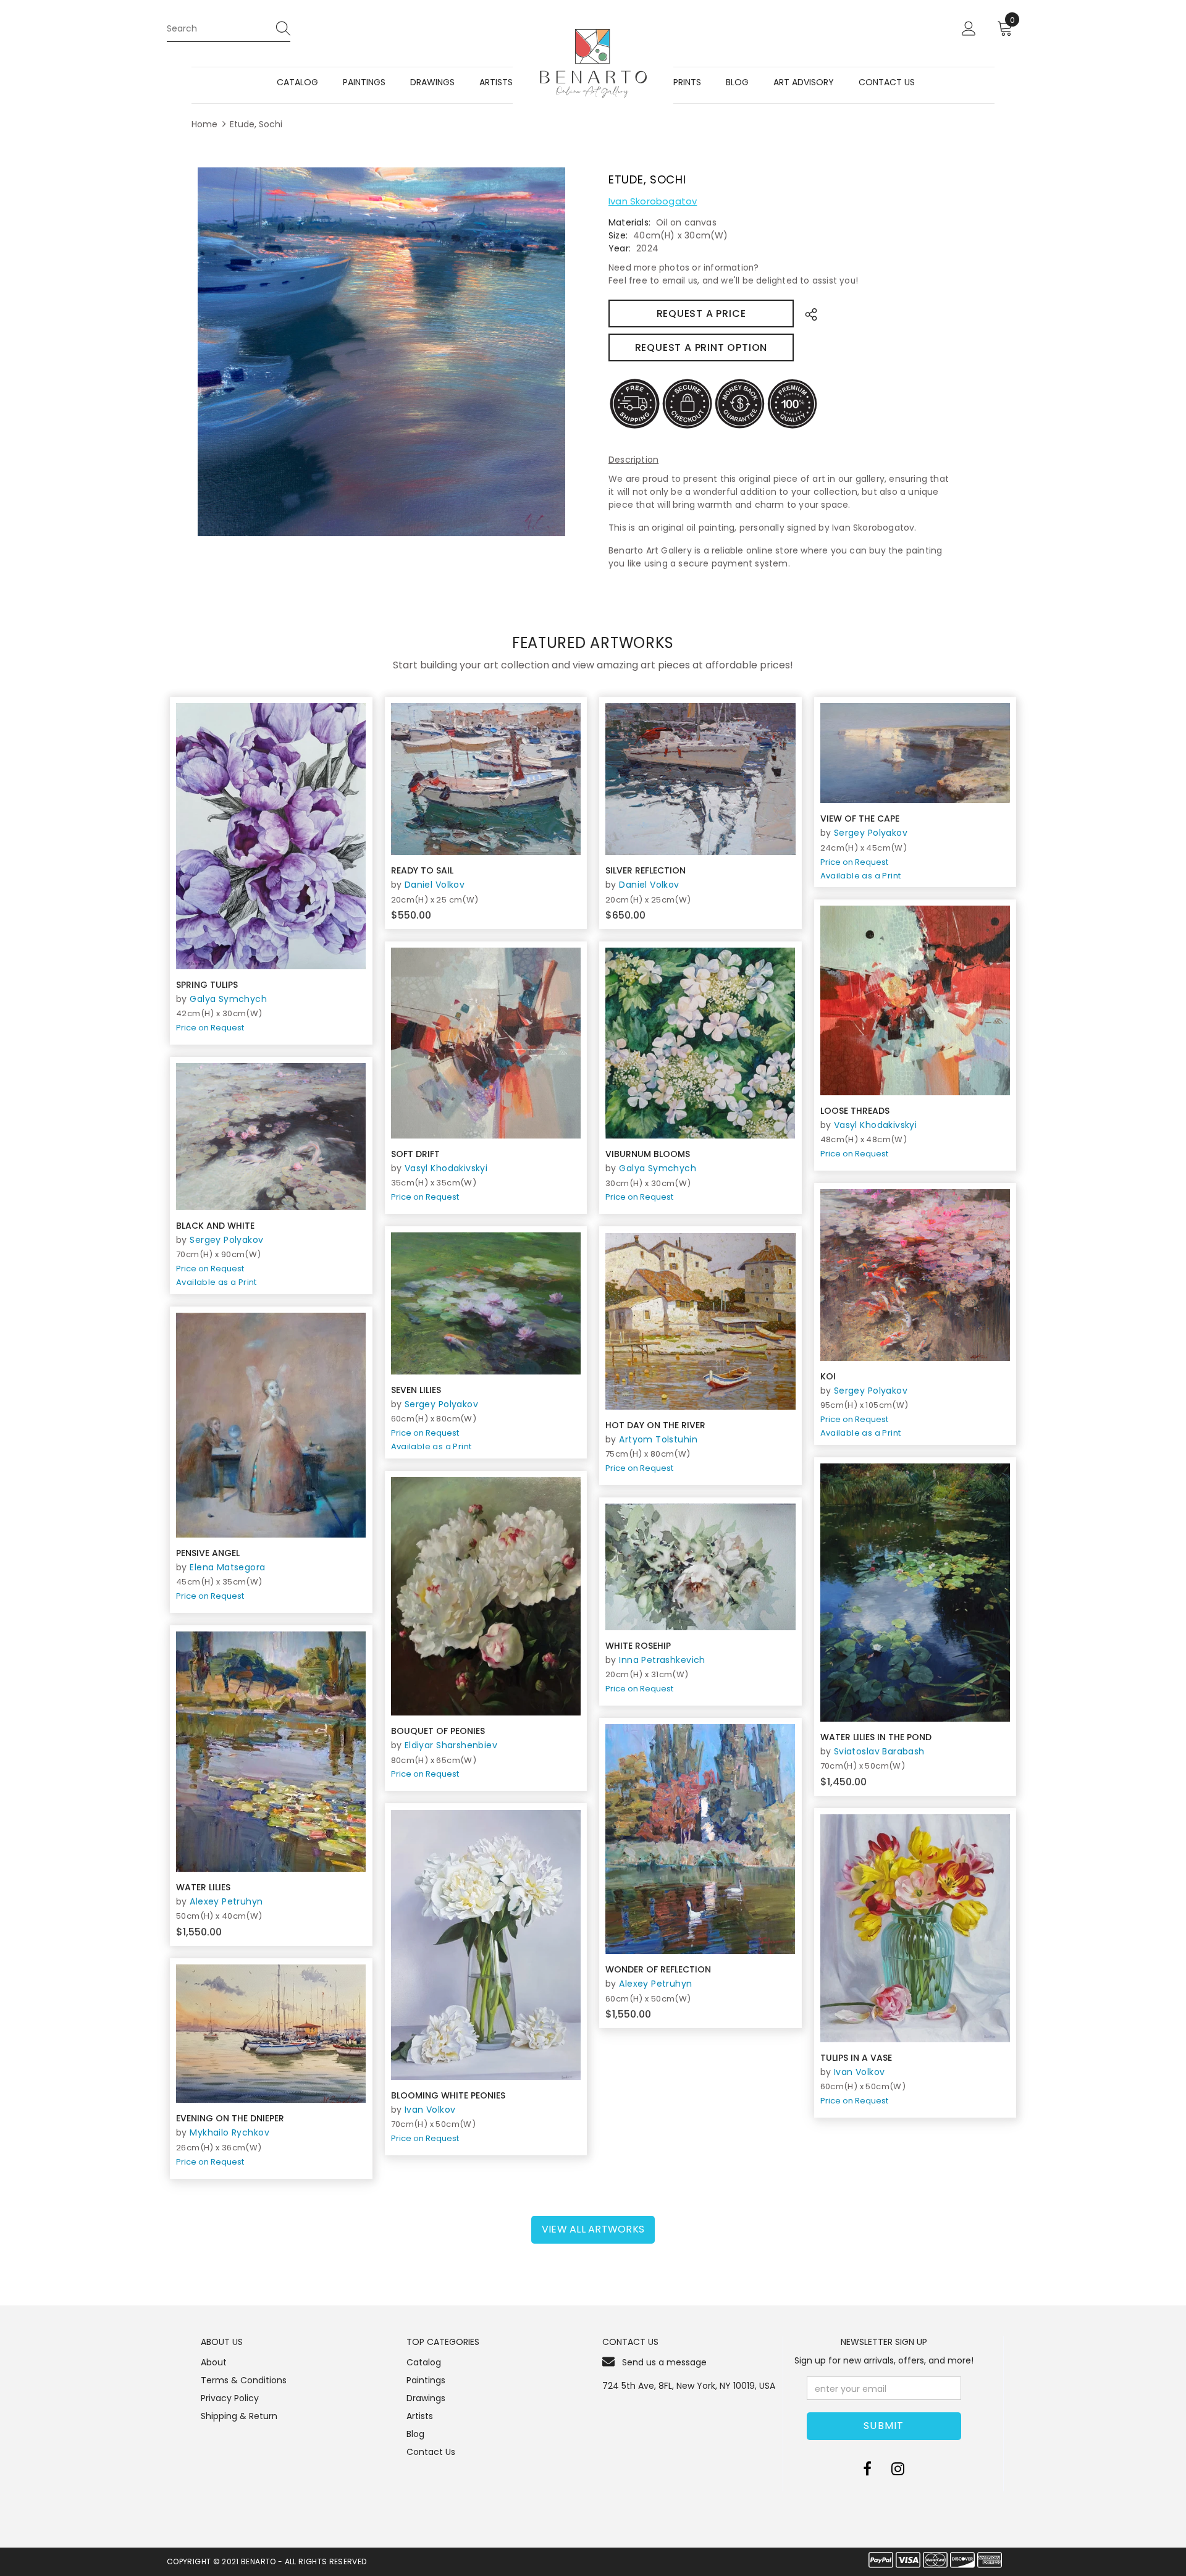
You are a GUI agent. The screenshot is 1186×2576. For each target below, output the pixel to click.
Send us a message (664, 2362)
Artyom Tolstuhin (658, 1439)
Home (204, 124)
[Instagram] (898, 2469)
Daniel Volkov (435, 885)
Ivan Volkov (430, 2110)
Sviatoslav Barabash (879, 1751)
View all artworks (593, 2229)
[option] (381, 352)
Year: (620, 248)
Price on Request (210, 1028)
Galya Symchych (228, 999)
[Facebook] (867, 2469)
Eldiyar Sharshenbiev (451, 1745)
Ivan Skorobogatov (653, 201)
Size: (618, 235)
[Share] (808, 314)
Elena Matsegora (227, 1567)
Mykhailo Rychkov (229, 2132)
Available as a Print (861, 876)
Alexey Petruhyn (226, 1901)
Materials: (629, 222)
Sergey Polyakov (871, 833)
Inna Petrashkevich (662, 1660)
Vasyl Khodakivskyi (876, 1125)
